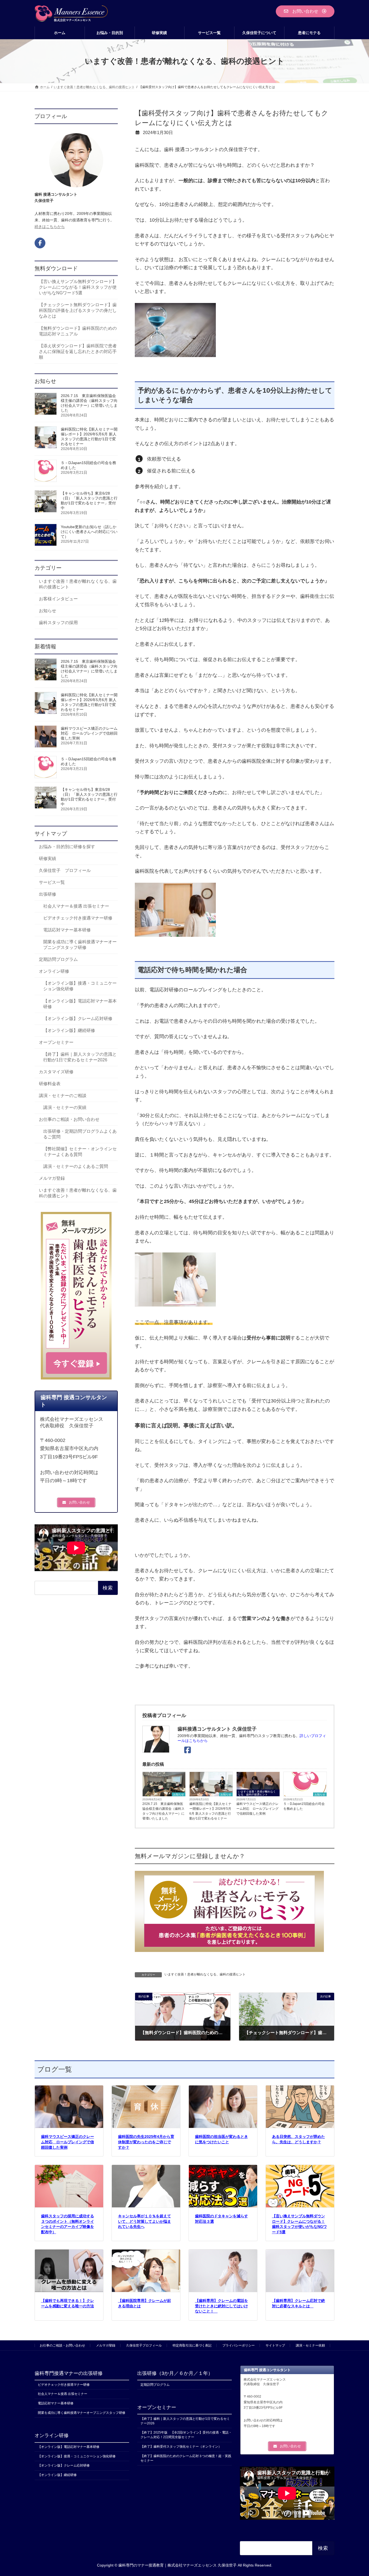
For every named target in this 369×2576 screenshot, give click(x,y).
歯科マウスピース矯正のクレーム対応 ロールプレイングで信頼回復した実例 (257, 1809)
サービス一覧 (52, 883)
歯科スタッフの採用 (58, 623)
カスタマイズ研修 (56, 1072)
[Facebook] (189, 1750)
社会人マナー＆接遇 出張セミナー (76, 906)
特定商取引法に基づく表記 (192, 2345)
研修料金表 (50, 1084)
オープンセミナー (56, 1042)
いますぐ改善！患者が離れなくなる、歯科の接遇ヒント (257, 1793)
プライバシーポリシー (239, 2345)
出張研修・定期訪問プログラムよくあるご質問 (80, 1134)
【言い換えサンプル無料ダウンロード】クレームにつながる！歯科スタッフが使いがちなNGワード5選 (78, 287)
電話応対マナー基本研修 (67, 930)
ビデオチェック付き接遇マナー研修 (78, 918)
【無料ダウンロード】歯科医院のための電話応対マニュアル (78, 331)
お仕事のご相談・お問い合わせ (69, 1119)
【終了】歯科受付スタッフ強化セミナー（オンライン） (181, 2447)
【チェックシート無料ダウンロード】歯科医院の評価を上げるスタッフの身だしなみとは (78, 311)
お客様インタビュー (58, 599)
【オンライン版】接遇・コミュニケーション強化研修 (80, 986)
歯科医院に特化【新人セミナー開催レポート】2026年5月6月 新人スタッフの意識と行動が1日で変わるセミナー (210, 1811)
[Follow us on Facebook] (40, 243)
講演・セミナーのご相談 (63, 1096)
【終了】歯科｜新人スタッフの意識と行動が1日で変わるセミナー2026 (80, 1057)
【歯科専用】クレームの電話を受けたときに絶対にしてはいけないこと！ (222, 2306)
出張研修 (48, 894)
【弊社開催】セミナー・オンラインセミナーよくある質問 (80, 1152)
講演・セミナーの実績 (65, 1107)
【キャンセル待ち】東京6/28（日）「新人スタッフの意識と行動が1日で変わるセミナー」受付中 (89, 501)
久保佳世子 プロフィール (65, 871)
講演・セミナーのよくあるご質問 (76, 1166)
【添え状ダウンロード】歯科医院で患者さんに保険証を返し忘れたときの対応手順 (78, 351)
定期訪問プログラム (58, 960)
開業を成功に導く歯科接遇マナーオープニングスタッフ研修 (80, 945)
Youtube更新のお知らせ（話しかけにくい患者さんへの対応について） (89, 532)
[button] (305, 11)
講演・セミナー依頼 (310, 2345)
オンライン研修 (54, 972)
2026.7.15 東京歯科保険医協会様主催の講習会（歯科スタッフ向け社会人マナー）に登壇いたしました (163, 1811)
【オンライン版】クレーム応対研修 (78, 1019)
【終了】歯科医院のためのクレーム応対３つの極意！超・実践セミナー (186, 2458)
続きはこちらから (50, 226)
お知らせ (179, 1794)
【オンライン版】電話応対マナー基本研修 (80, 1004)
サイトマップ (275, 2345)
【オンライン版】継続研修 (69, 1030)
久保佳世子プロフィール (144, 2345)
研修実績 (48, 859)
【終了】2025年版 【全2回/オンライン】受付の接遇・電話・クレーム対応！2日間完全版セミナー (186, 2435)
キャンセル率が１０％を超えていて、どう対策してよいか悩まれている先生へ (145, 2221)
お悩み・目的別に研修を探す (67, 847)
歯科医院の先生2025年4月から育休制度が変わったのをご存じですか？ (146, 2142)
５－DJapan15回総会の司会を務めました (304, 1806)
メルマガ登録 (52, 1178)
